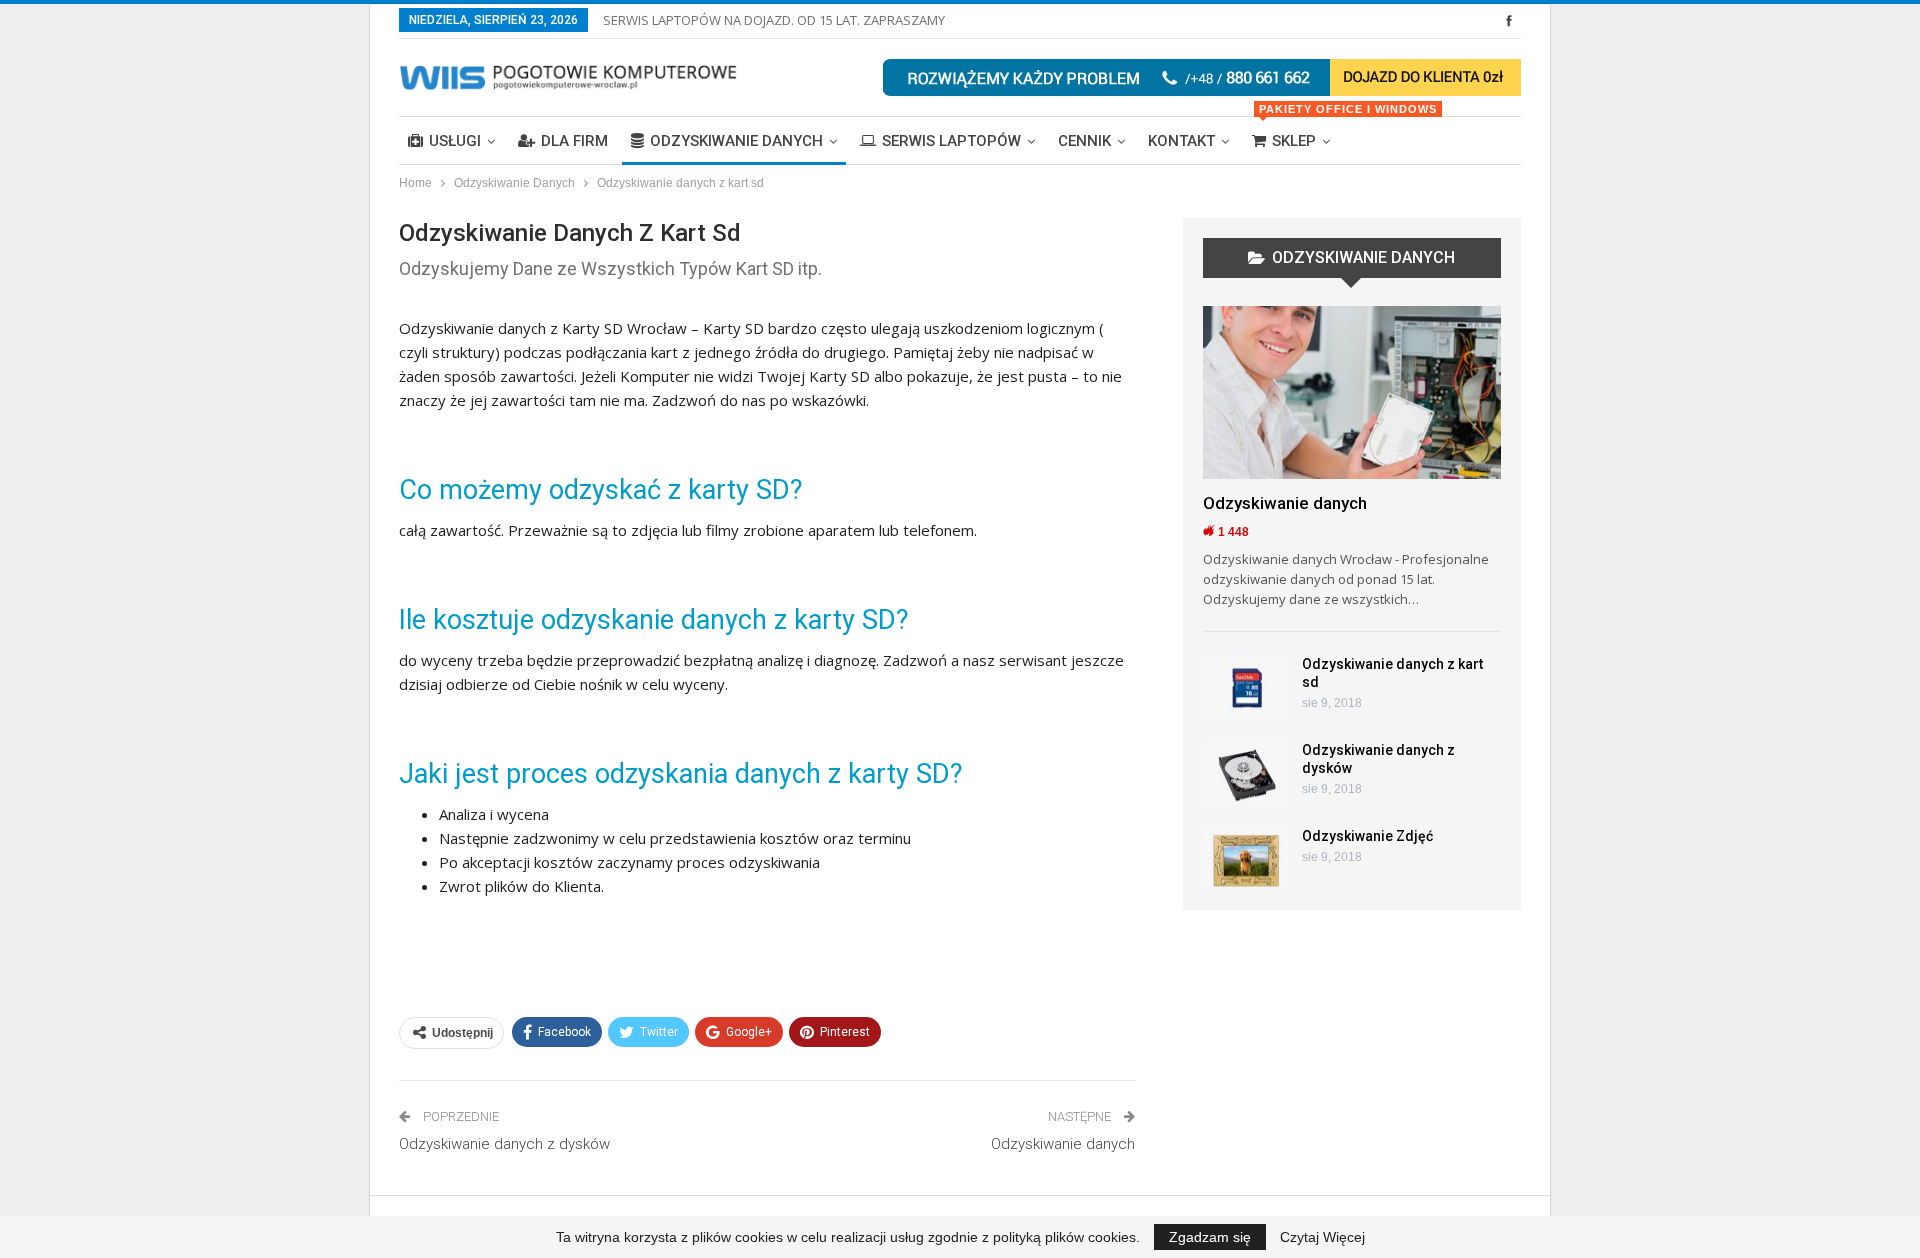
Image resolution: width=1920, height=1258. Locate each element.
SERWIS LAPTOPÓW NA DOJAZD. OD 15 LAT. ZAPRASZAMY (774, 20)
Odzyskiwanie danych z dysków (504, 1144)
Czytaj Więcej (1322, 1237)
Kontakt (1181, 141)
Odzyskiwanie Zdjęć (1367, 836)
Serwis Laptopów (951, 141)
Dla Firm (574, 141)
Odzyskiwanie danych (1063, 1144)
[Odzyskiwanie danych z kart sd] (1246, 687)
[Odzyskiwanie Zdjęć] (1246, 859)
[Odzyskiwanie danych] (1352, 392)
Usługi (455, 141)
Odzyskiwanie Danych (736, 141)
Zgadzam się (1210, 1237)
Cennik (1084, 141)
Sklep (1299, 133)
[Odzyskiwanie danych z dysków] (1246, 773)
